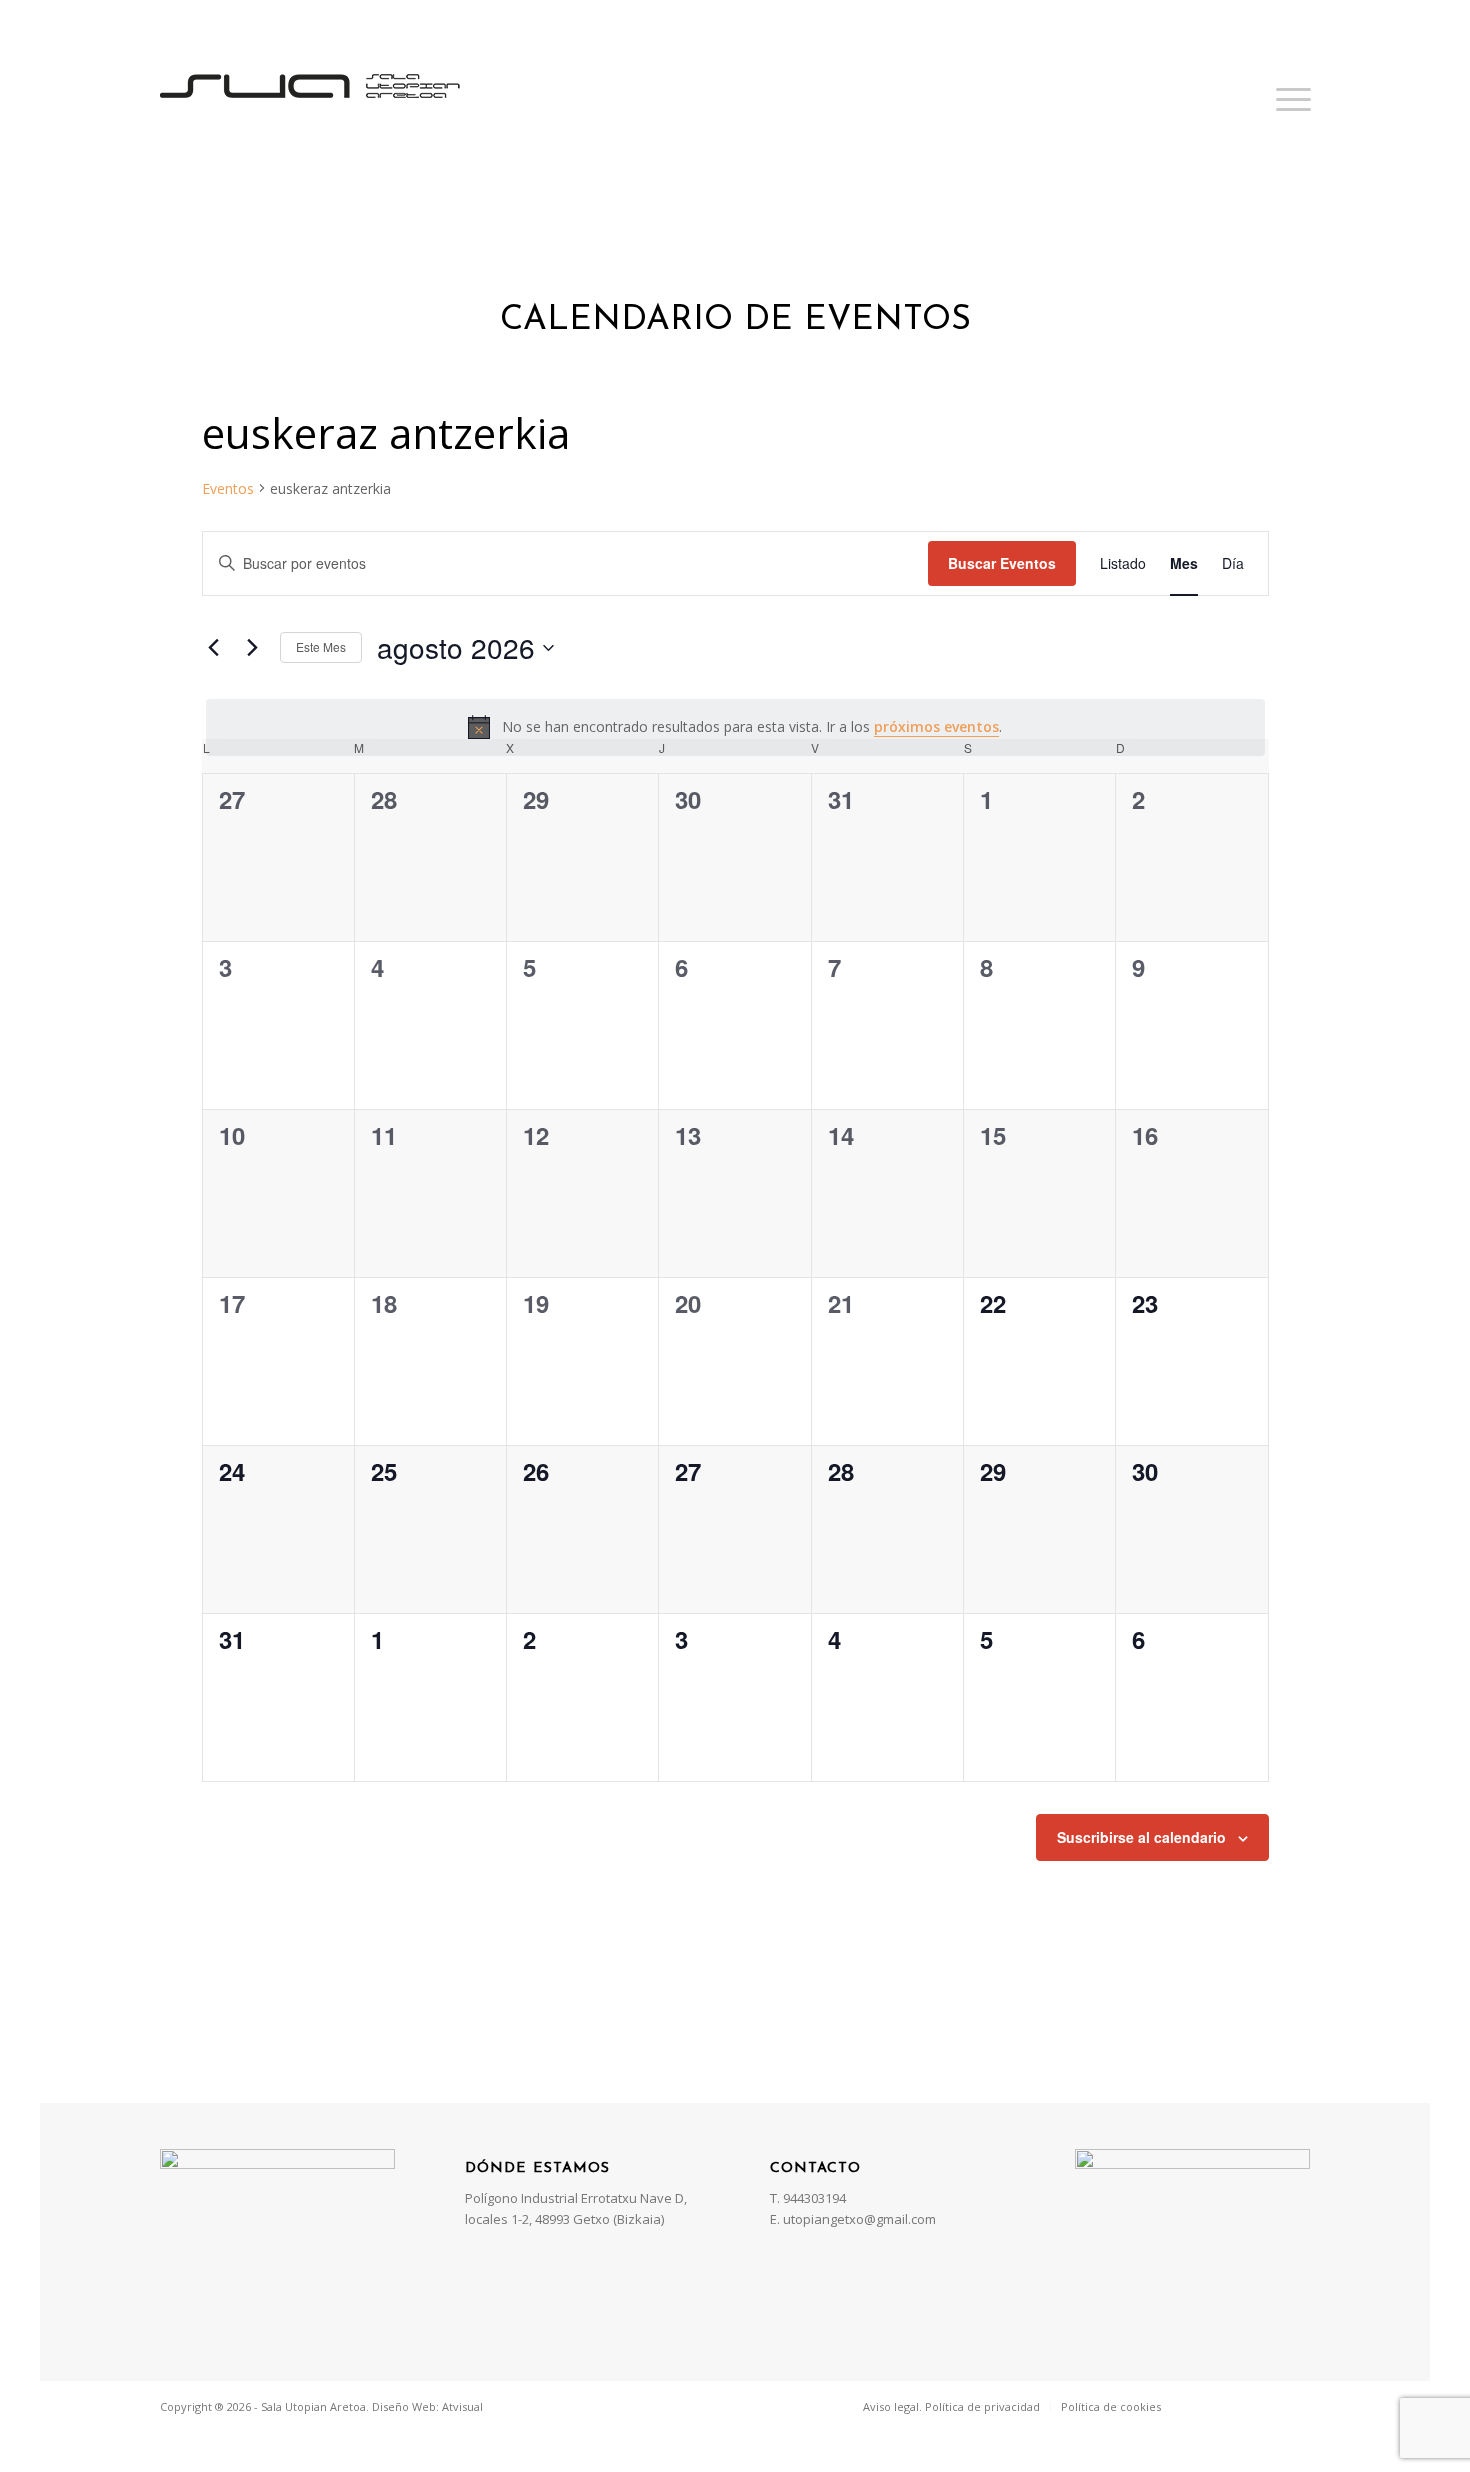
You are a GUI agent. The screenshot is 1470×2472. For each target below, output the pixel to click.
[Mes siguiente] (253, 648)
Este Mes (321, 646)
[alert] (735, 727)
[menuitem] (951, 2407)
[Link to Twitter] (1236, 2406)
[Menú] (1287, 99)
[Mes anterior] (214, 648)
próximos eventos (936, 726)
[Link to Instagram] (1266, 2406)
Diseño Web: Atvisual (427, 2406)
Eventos (228, 488)
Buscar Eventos (1002, 563)
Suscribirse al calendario (1141, 1837)
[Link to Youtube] (1296, 2406)
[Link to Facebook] (1206, 2406)
